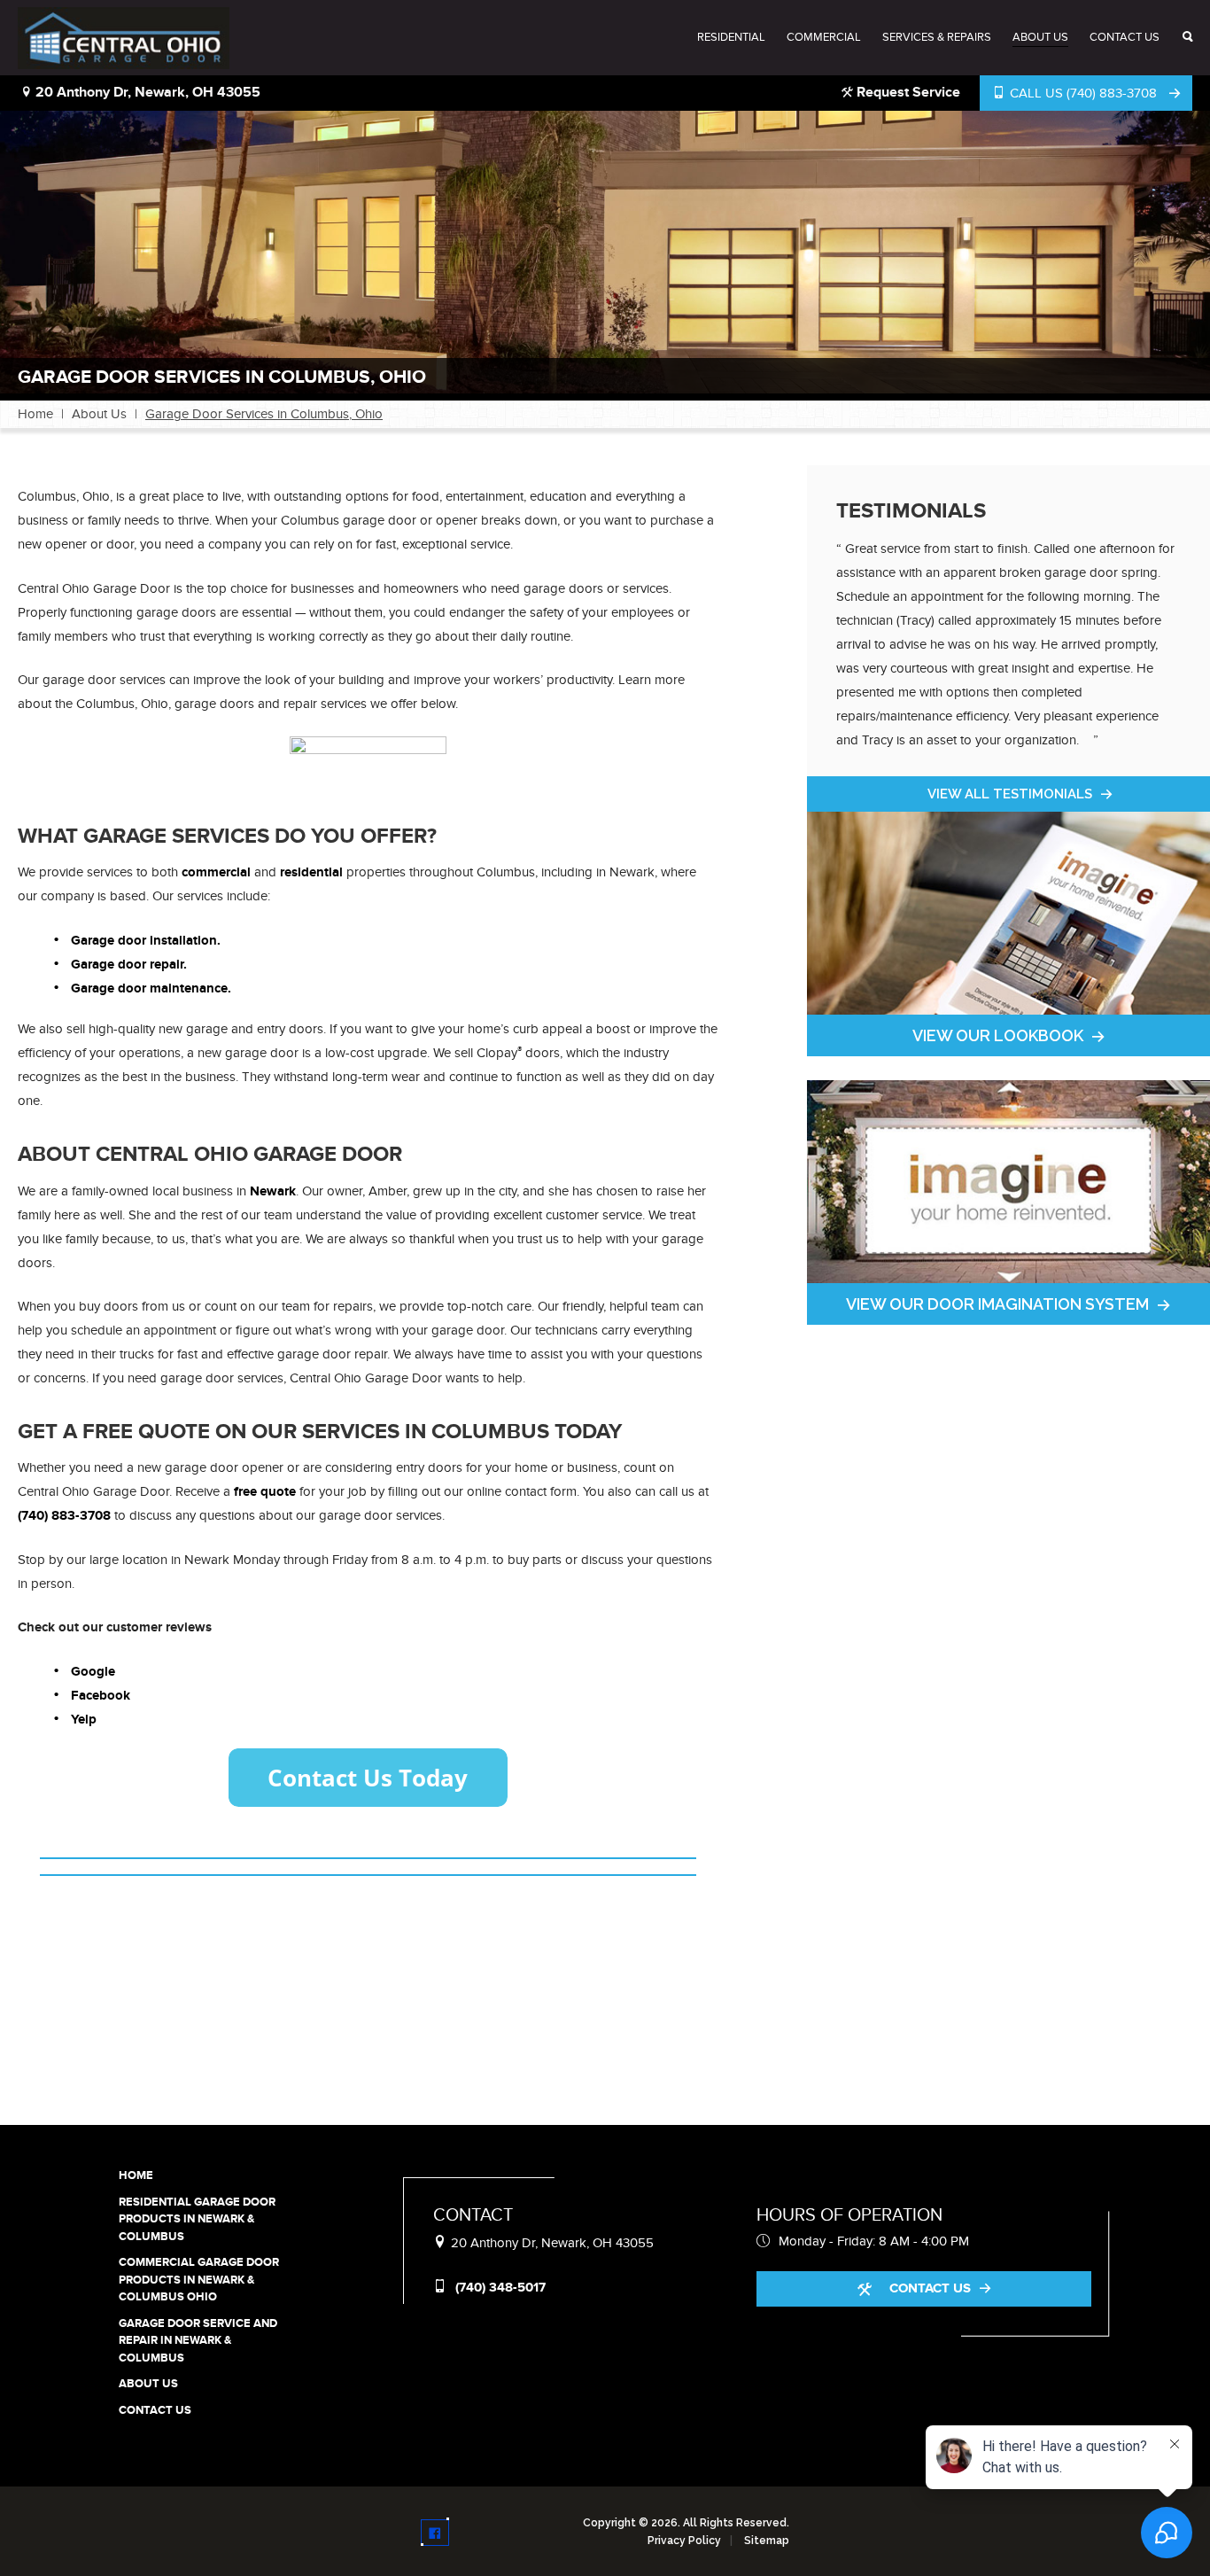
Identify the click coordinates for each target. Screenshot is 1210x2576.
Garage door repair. (129, 965)
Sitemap (767, 2541)
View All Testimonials (1010, 794)
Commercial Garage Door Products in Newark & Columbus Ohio (199, 2280)
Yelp (84, 1720)
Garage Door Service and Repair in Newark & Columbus (198, 2341)
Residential (731, 37)
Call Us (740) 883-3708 (1083, 93)
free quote (265, 1492)
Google (93, 1672)
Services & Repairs (937, 37)
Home (35, 414)
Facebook (101, 1696)
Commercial (824, 37)
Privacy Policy (684, 2541)
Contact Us (1125, 37)
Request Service (907, 92)
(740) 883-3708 (64, 1516)
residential (311, 872)
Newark (273, 1191)
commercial (216, 872)
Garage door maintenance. (151, 988)
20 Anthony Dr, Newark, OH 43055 (146, 92)
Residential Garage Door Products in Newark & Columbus (197, 2219)
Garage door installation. (146, 941)
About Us (1040, 37)
